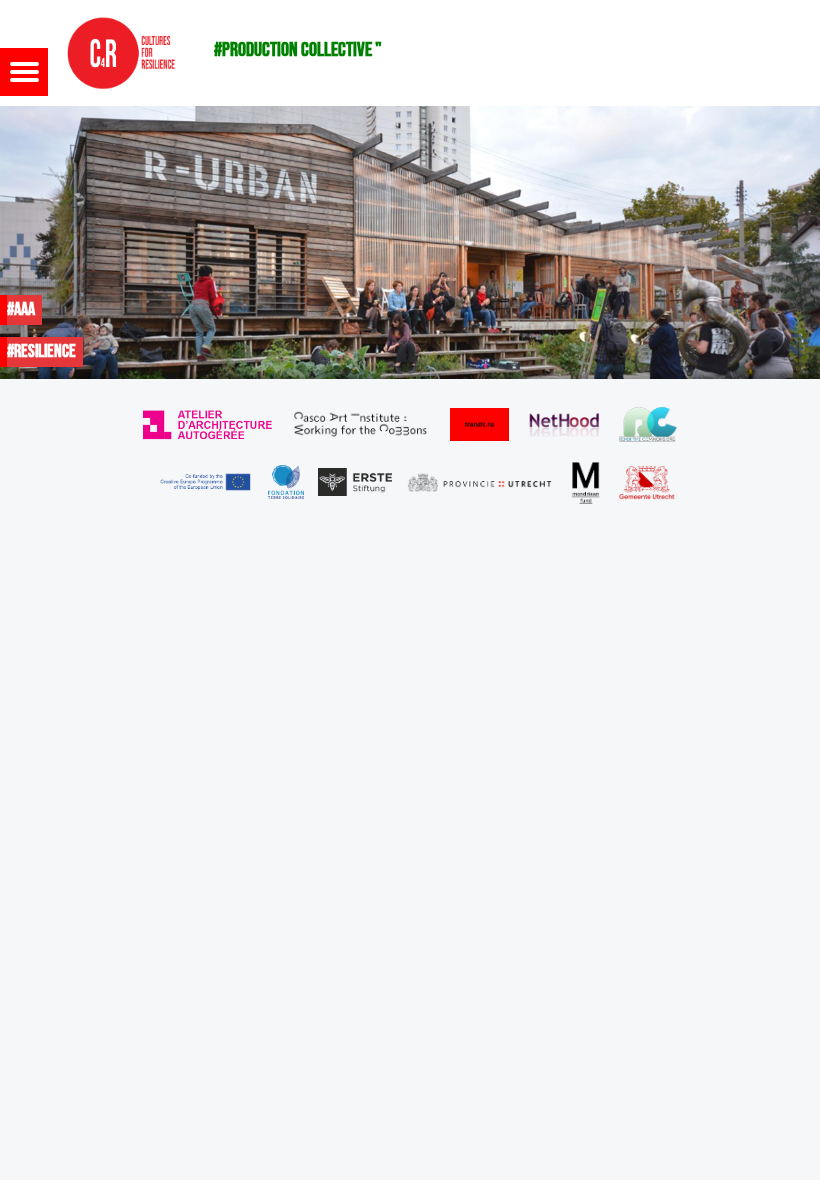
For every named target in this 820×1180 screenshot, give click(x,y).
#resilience (41, 351)
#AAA (21, 309)
